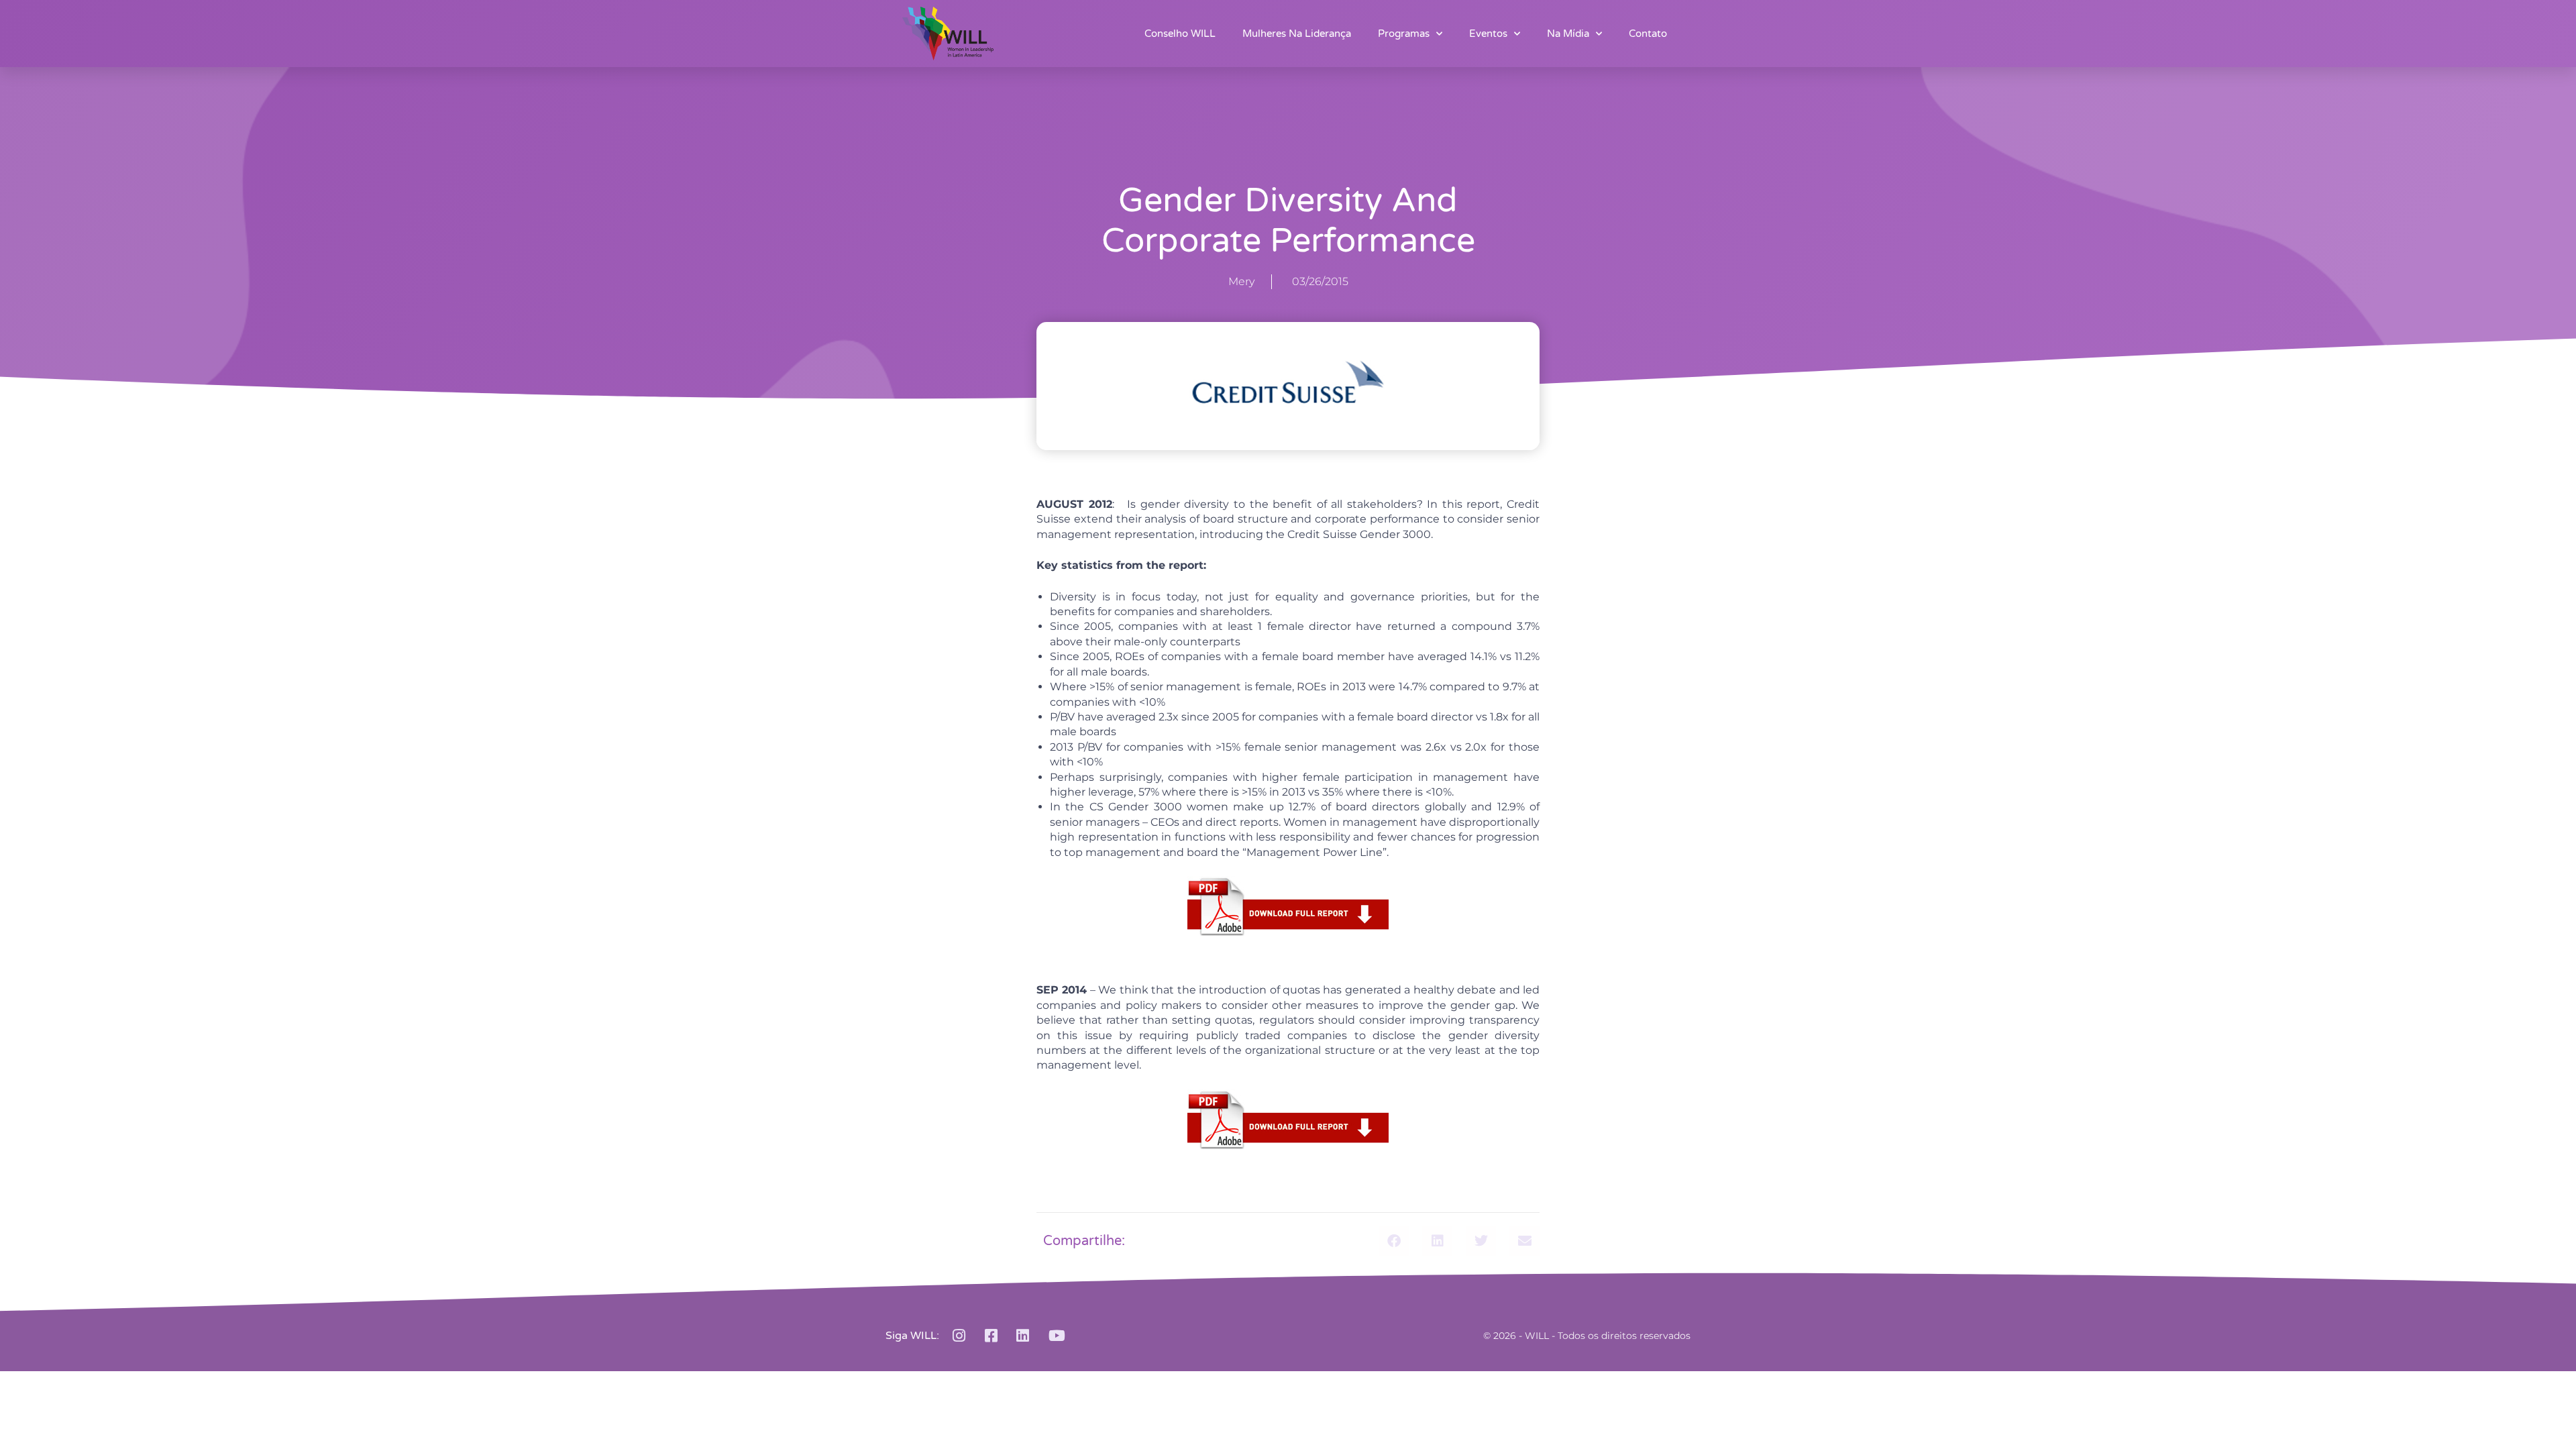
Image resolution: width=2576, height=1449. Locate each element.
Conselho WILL (1180, 34)
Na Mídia (1568, 34)
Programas (1404, 34)
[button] (1394, 1241)
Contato (1648, 34)
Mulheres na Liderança (1297, 34)
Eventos (1488, 34)
